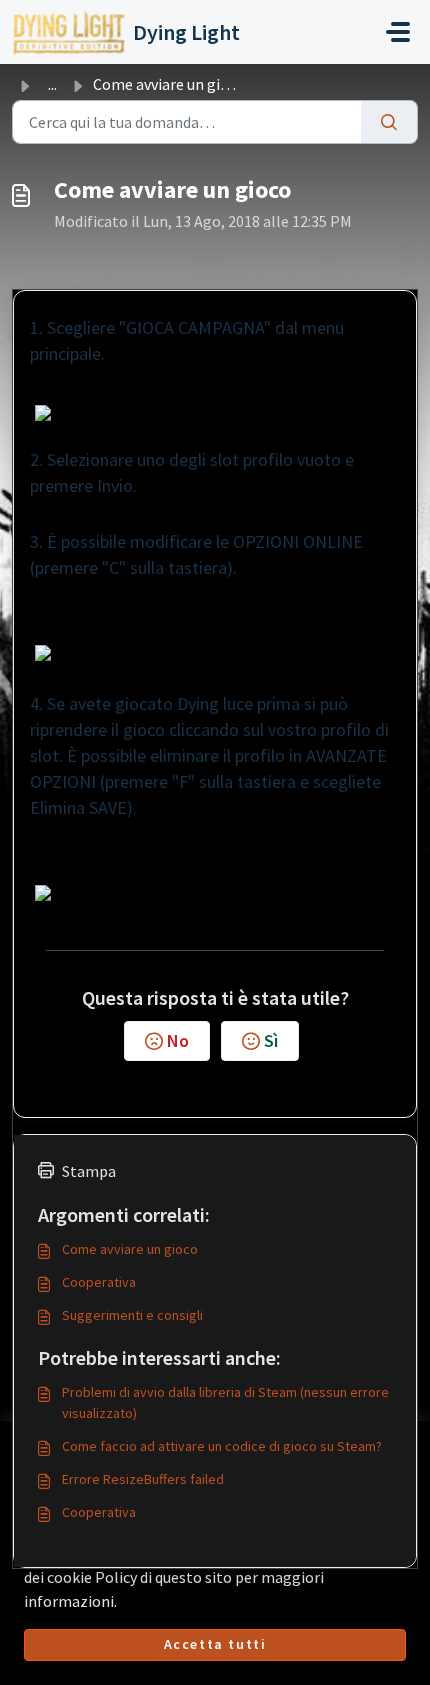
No (178, 1040)
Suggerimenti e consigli (132, 1315)
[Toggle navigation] (398, 32)
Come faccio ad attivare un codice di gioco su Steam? (222, 1446)
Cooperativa (99, 1282)
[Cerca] (389, 122)
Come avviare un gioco (130, 1249)
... (52, 84)
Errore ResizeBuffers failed (143, 1479)
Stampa (89, 1171)
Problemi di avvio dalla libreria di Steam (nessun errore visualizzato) (225, 1402)
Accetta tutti (215, 1644)
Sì (271, 1040)
